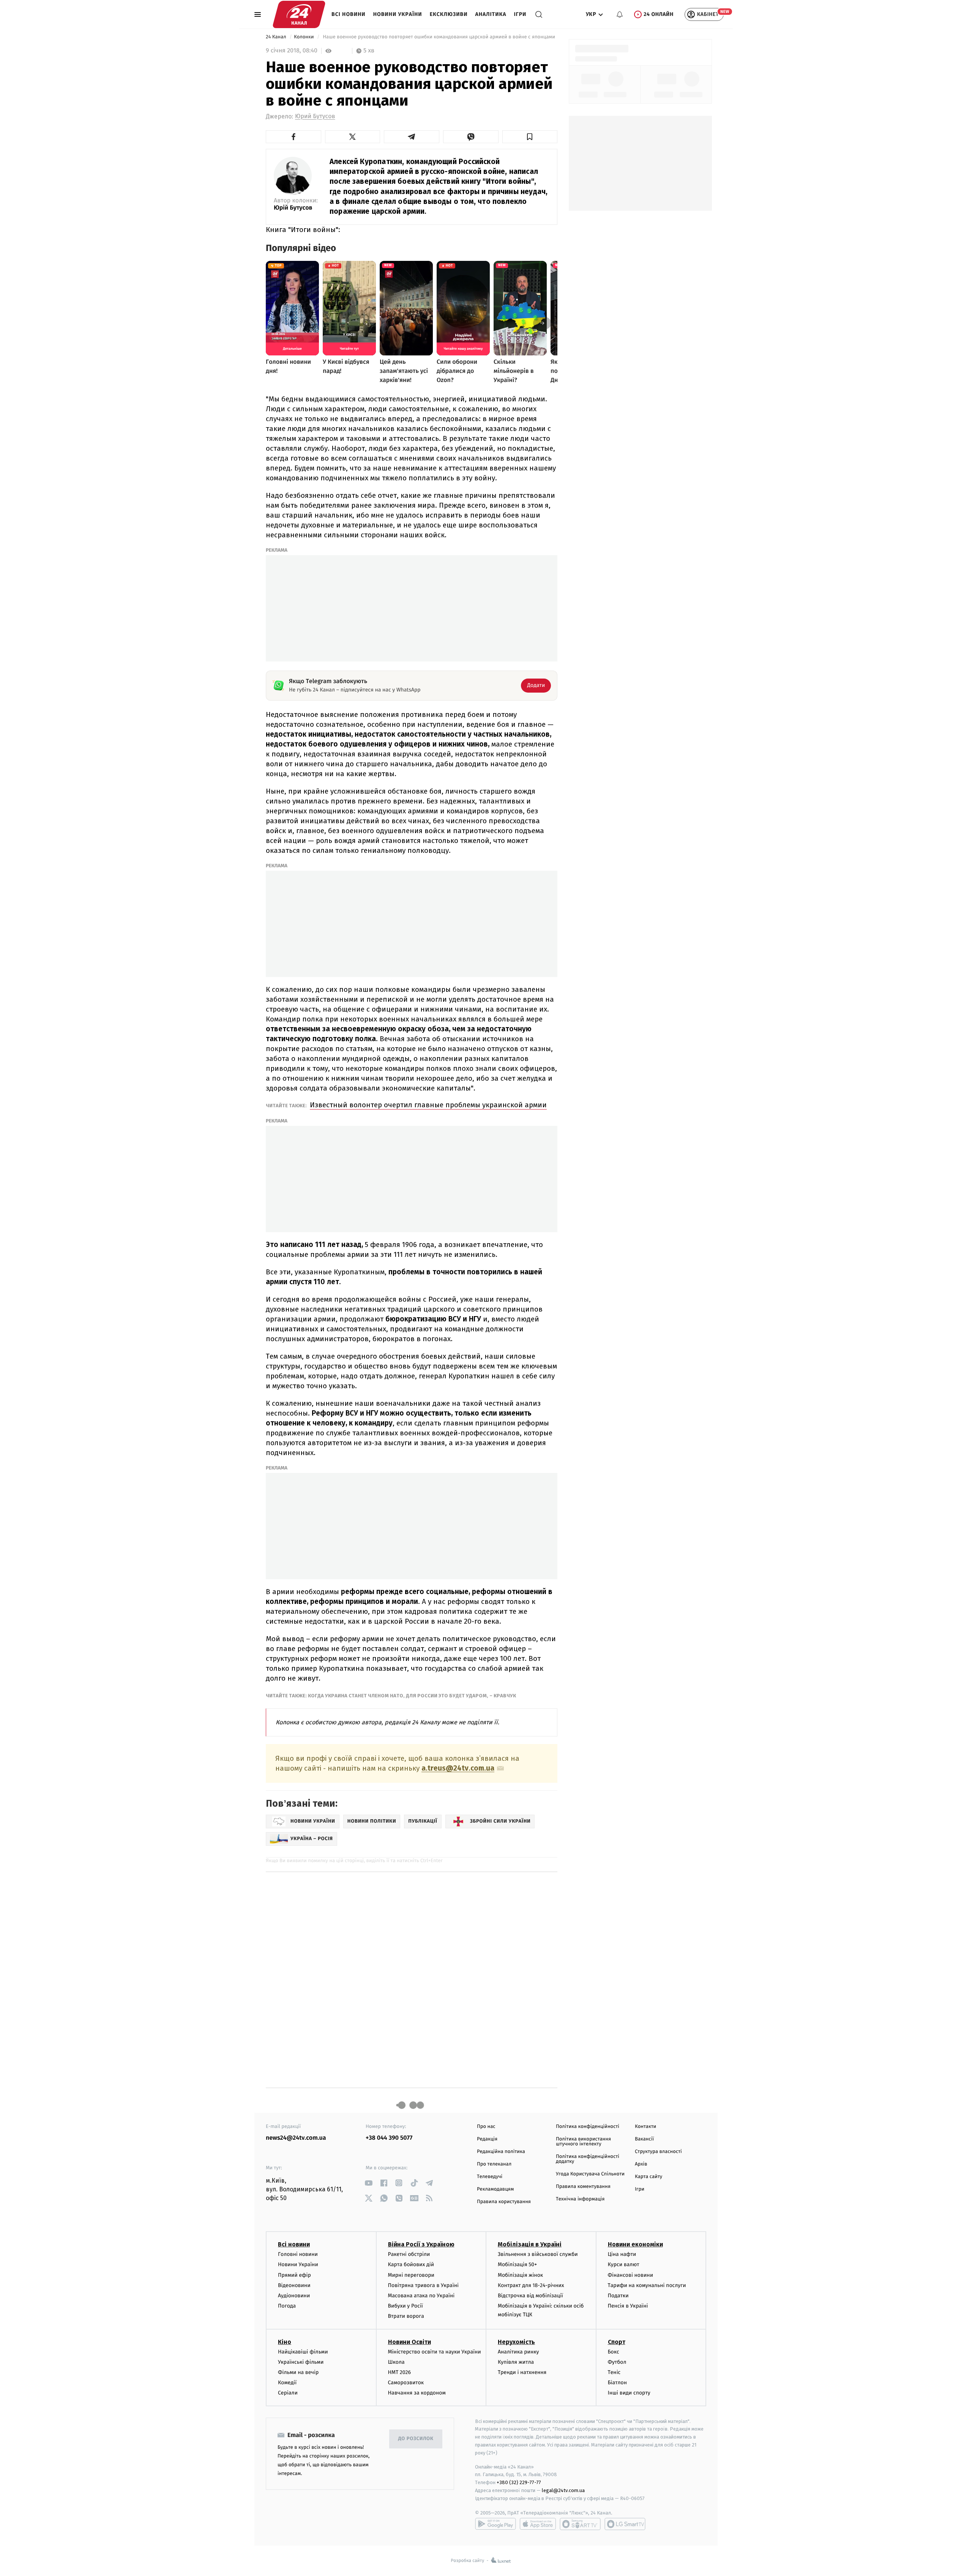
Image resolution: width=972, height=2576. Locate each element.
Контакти (645, 2127)
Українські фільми (301, 2362)
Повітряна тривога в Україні (423, 2285)
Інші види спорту (629, 2393)
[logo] (299, 14)
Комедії (287, 2383)
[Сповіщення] (620, 14)
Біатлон (618, 2383)
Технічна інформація (580, 2199)
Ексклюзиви (449, 14)
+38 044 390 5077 (389, 2138)
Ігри (520, 14)
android (495, 2524)
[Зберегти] (530, 137)
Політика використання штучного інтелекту (583, 2142)
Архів (641, 2164)
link (368, 2183)
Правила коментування (583, 2187)
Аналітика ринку (518, 2352)
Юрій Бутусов (293, 208)
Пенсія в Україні (628, 2306)
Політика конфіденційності (588, 2127)
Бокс (614, 2352)
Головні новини (298, 2254)
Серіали (288, 2393)
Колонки (305, 37)
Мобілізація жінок (520, 2275)
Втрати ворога (406, 2316)
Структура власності (658, 2152)
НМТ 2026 (400, 2372)
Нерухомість (516, 2342)
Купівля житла (516, 2362)
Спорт (617, 2342)
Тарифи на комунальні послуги (647, 2285)
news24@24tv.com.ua (296, 2138)
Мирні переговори (411, 2275)
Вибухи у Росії (406, 2306)
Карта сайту (649, 2177)
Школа (396, 2362)
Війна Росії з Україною (421, 2244)
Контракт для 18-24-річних (531, 2285)
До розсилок (416, 2439)
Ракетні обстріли (409, 2254)
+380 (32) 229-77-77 (519, 2482)
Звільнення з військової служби (538, 2254)
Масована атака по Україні (421, 2296)
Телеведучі (490, 2177)
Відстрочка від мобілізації (530, 2296)
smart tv (580, 2524)
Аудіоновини (294, 2296)
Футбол (617, 2362)
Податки (618, 2296)
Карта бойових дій (411, 2264)
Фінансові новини (631, 2275)
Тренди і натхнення (522, 2372)
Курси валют (624, 2264)
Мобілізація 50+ (517, 2264)
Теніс (614, 2372)
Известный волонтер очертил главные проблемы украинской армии (428, 1105)
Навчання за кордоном (417, 2393)
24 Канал (277, 37)
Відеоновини (294, 2285)
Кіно (285, 2342)
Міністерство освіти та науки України (435, 2352)
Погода (287, 2306)
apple (538, 2524)
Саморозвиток (406, 2383)
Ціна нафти (622, 2254)
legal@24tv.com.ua (563, 2490)
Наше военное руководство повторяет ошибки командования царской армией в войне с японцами (439, 37)
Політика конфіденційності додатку (588, 2159)
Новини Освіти (409, 2342)
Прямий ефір (294, 2275)
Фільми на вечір (298, 2372)
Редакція (487, 2139)
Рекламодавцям (495, 2189)
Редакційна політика (501, 2152)
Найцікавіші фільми (303, 2352)
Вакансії (644, 2139)
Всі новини (349, 14)
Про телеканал (494, 2164)
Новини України (398, 14)
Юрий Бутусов (315, 116)
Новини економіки (635, 2244)
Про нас (486, 2127)
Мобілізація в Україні (530, 2244)
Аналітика (491, 14)
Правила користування (504, 2202)
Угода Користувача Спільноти (590, 2174)
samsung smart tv (625, 2524)
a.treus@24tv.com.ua (458, 1768)
